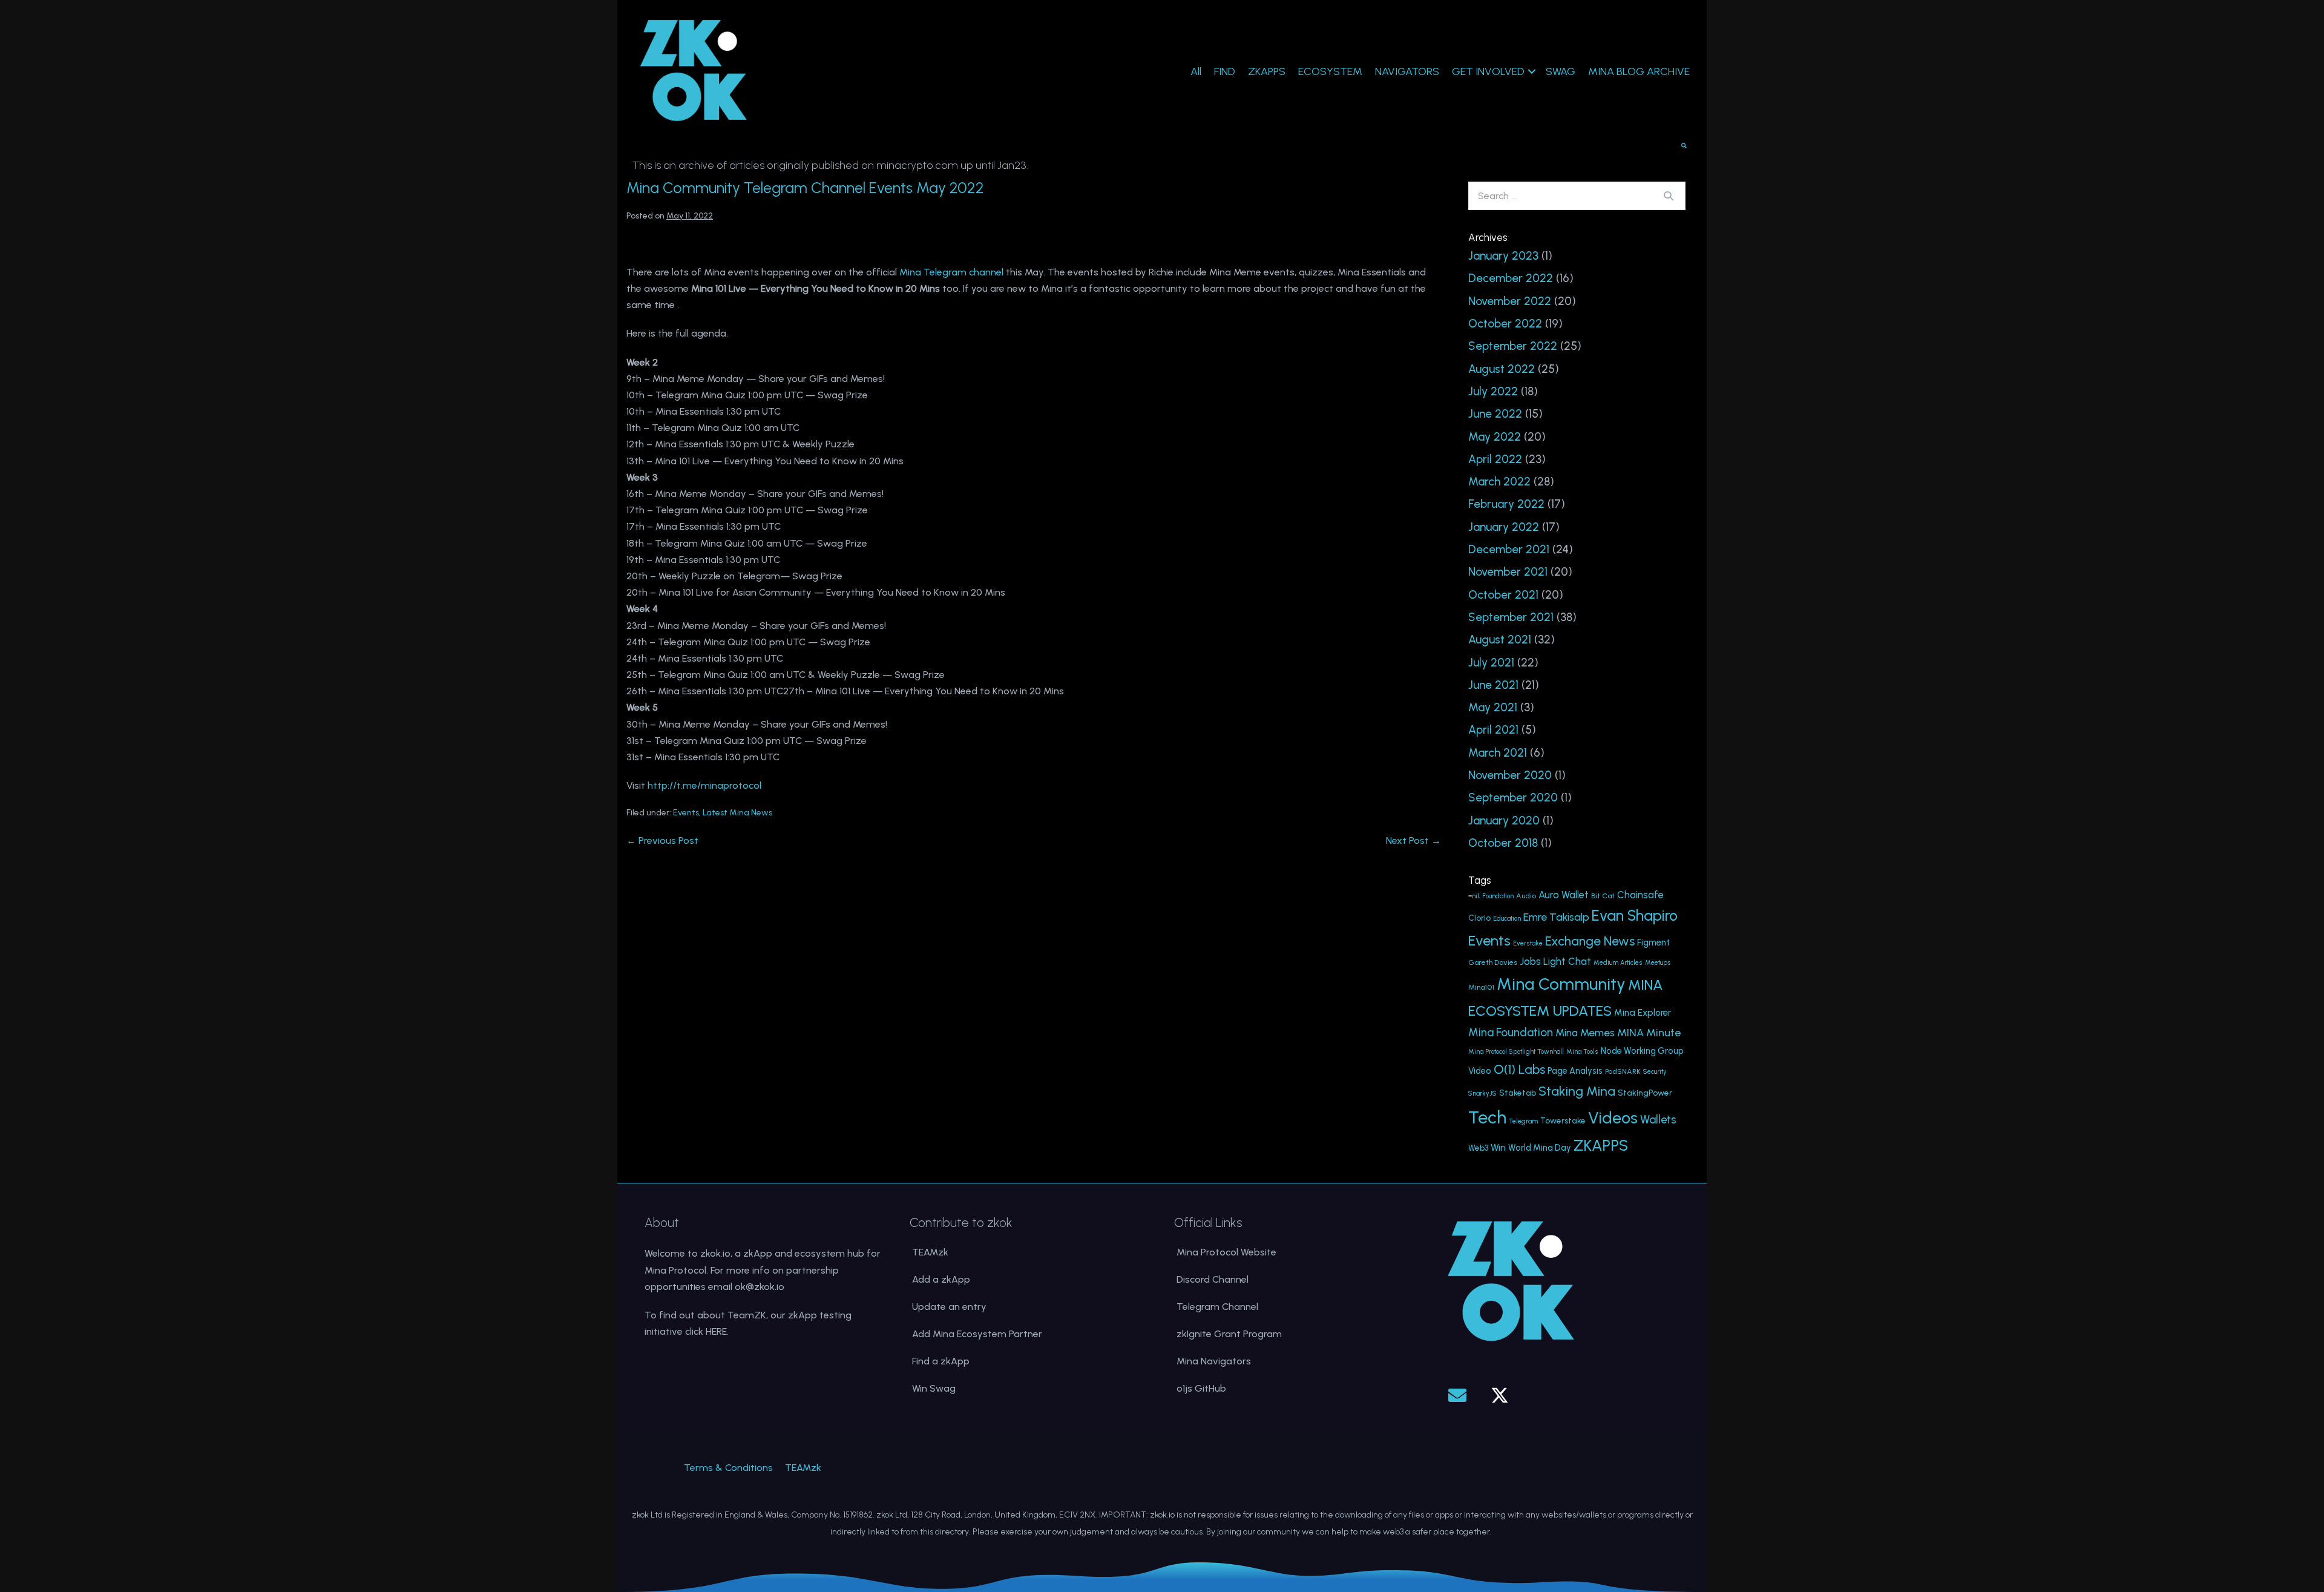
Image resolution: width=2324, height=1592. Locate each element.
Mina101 (1481, 987)
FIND (1225, 71)
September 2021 (1511, 617)
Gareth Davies (1493, 962)
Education (1507, 919)
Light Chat (1567, 962)
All (1196, 71)
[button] (1457, 1395)
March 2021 (1498, 753)
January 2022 (1504, 527)
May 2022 (1495, 437)
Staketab (1518, 1093)
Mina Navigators (1214, 1361)
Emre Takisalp (1556, 917)
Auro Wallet (1564, 895)
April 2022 (1495, 459)
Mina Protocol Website (1226, 1252)
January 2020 (1504, 821)
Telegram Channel (1217, 1307)
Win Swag (934, 1388)
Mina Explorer (1643, 1013)
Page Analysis (1575, 1071)
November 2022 (1510, 301)
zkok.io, (716, 1253)
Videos (1613, 1118)
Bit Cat (1603, 896)
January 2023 (1503, 256)
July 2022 (1493, 391)
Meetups (1658, 963)
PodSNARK (1623, 1071)
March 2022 (1499, 482)
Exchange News (1590, 941)
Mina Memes (1585, 1033)
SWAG (1561, 71)
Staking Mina (1577, 1091)
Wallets (1658, 1120)
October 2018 (1503, 843)
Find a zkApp (941, 1361)
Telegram (1523, 1121)
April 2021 (1493, 730)
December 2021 (1509, 549)
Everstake (1528, 943)
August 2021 (1500, 640)
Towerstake (1563, 1120)
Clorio (1479, 918)
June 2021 (1493, 685)
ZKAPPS (1267, 71)
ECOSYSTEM (1330, 71)
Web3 (1478, 1148)
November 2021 (1508, 572)
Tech (1487, 1117)
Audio (1526, 896)
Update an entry (949, 1307)
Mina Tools (1582, 1052)
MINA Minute (1649, 1032)
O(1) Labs (1519, 1069)
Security (1655, 1072)
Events (686, 813)
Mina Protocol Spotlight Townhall (1516, 1052)
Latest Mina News (737, 813)
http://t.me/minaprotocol (704, 785)
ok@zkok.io (760, 1287)
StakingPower (1645, 1093)
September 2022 (1513, 346)
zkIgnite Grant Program (1229, 1334)
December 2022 (1511, 278)
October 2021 (1503, 595)
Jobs (1530, 961)
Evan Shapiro (1635, 916)
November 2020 (1510, 775)
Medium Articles (1618, 963)
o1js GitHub (1201, 1388)
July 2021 (1491, 663)
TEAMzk (930, 1252)
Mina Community (1561, 984)
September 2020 (1513, 798)
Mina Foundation (1511, 1032)
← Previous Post (662, 840)
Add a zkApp (941, 1279)
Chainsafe (1640, 895)
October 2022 (1505, 324)
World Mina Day (1540, 1148)
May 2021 (1493, 707)
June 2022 (1495, 414)
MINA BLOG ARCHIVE (1639, 71)
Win (1498, 1147)
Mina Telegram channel (951, 272)
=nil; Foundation (1491, 896)
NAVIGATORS (1407, 71)
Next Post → (1413, 840)
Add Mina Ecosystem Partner (977, 1334)
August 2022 (1502, 369)
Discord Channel (1213, 1279)
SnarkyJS (1482, 1094)
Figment (1653, 942)
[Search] (1669, 196)
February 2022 (1506, 504)
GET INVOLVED (1488, 71)
